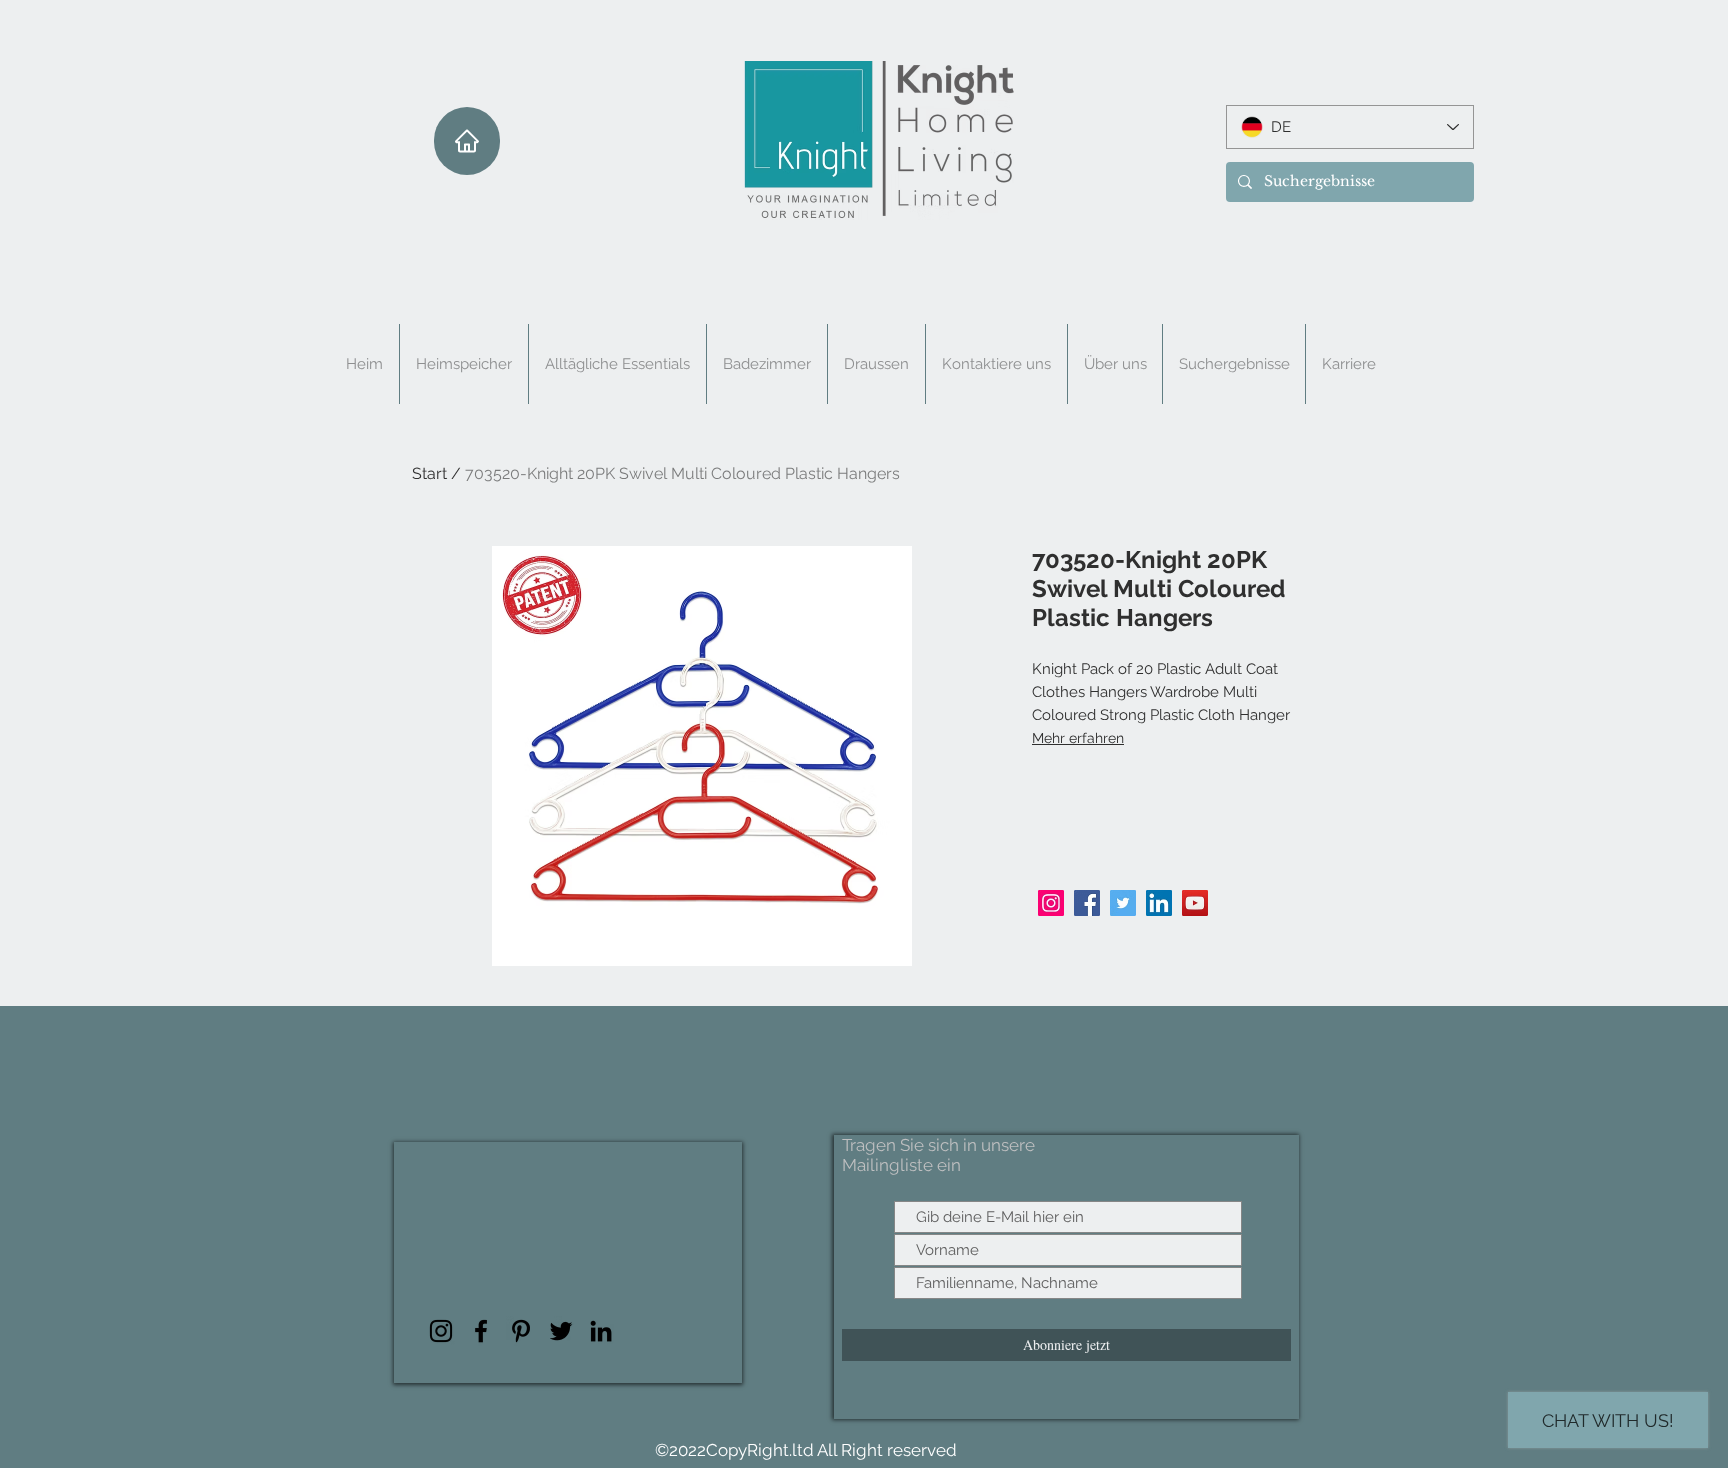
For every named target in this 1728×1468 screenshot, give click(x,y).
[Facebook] (1087, 903)
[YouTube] (1195, 903)
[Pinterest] (521, 1331)
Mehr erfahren (1078, 738)
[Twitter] (1123, 903)
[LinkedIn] (1159, 903)
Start (429, 473)
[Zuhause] (467, 141)
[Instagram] (1051, 903)
